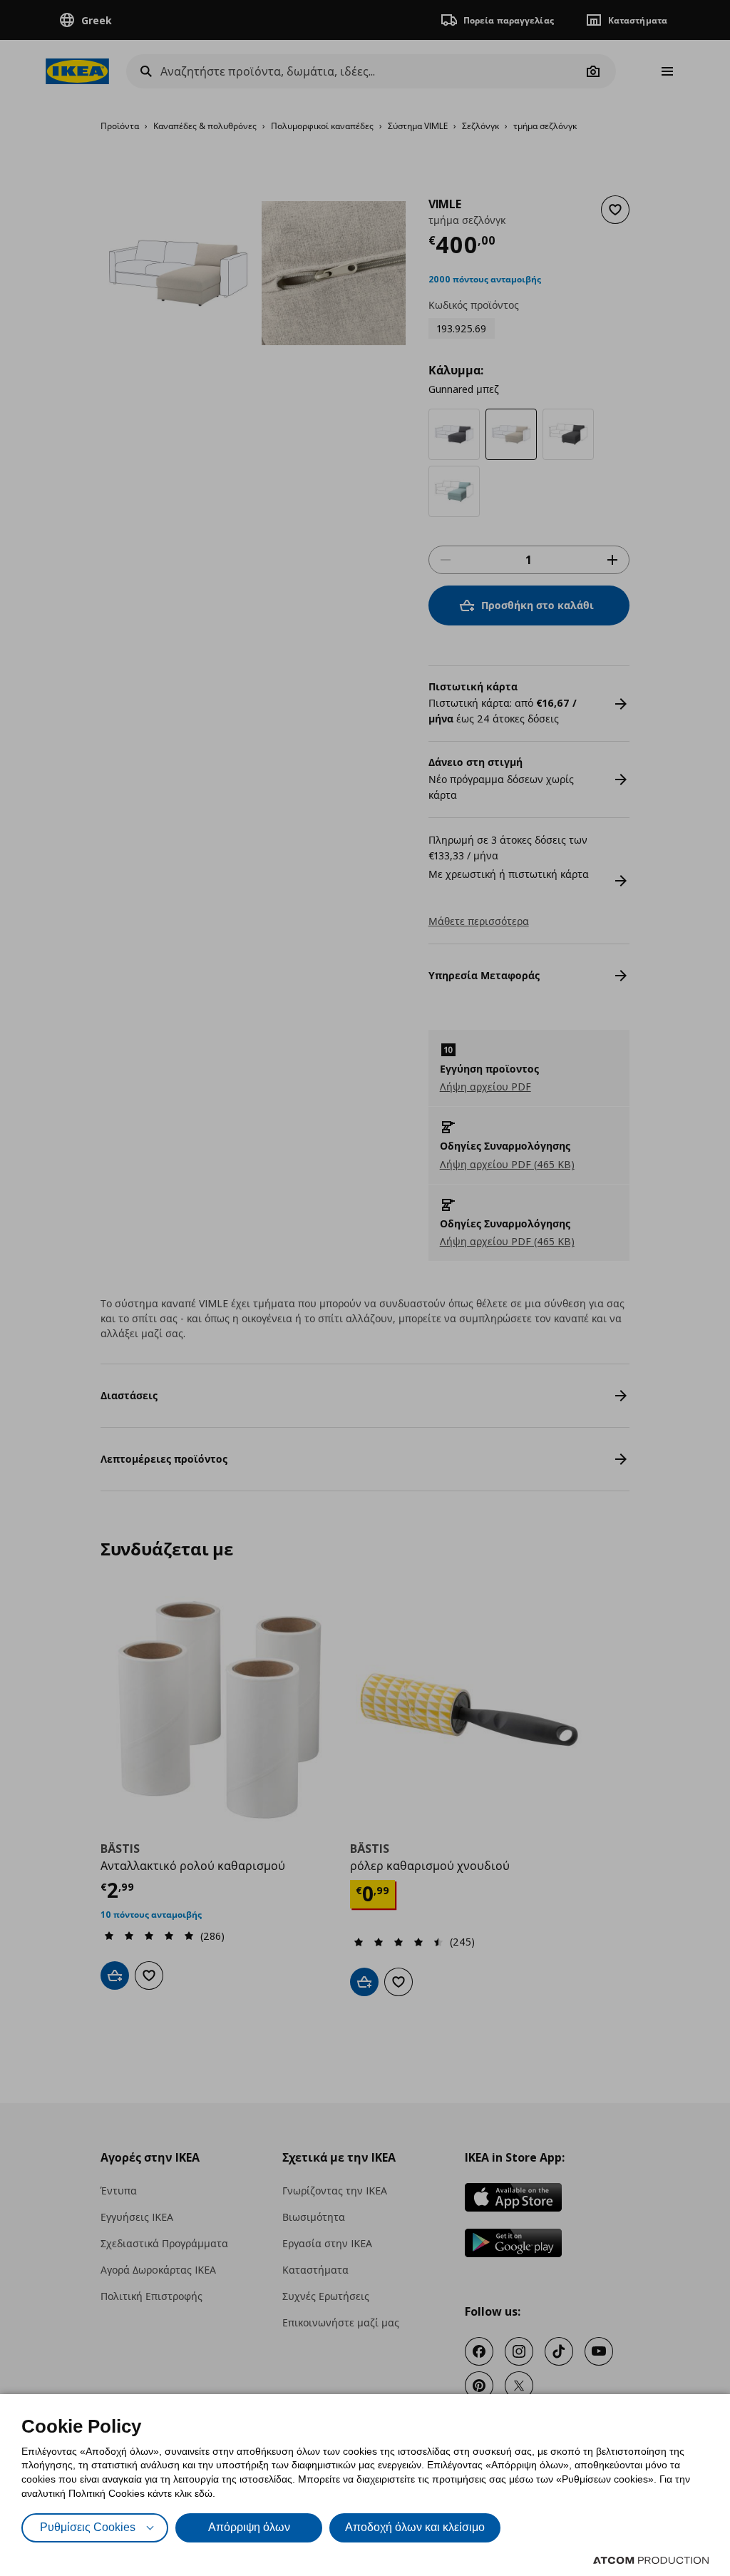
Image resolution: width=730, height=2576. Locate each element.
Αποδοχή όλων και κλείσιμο (415, 2527)
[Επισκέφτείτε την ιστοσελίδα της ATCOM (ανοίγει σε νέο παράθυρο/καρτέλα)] (651, 2560)
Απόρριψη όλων (249, 2527)
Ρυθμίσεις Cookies (88, 2527)
